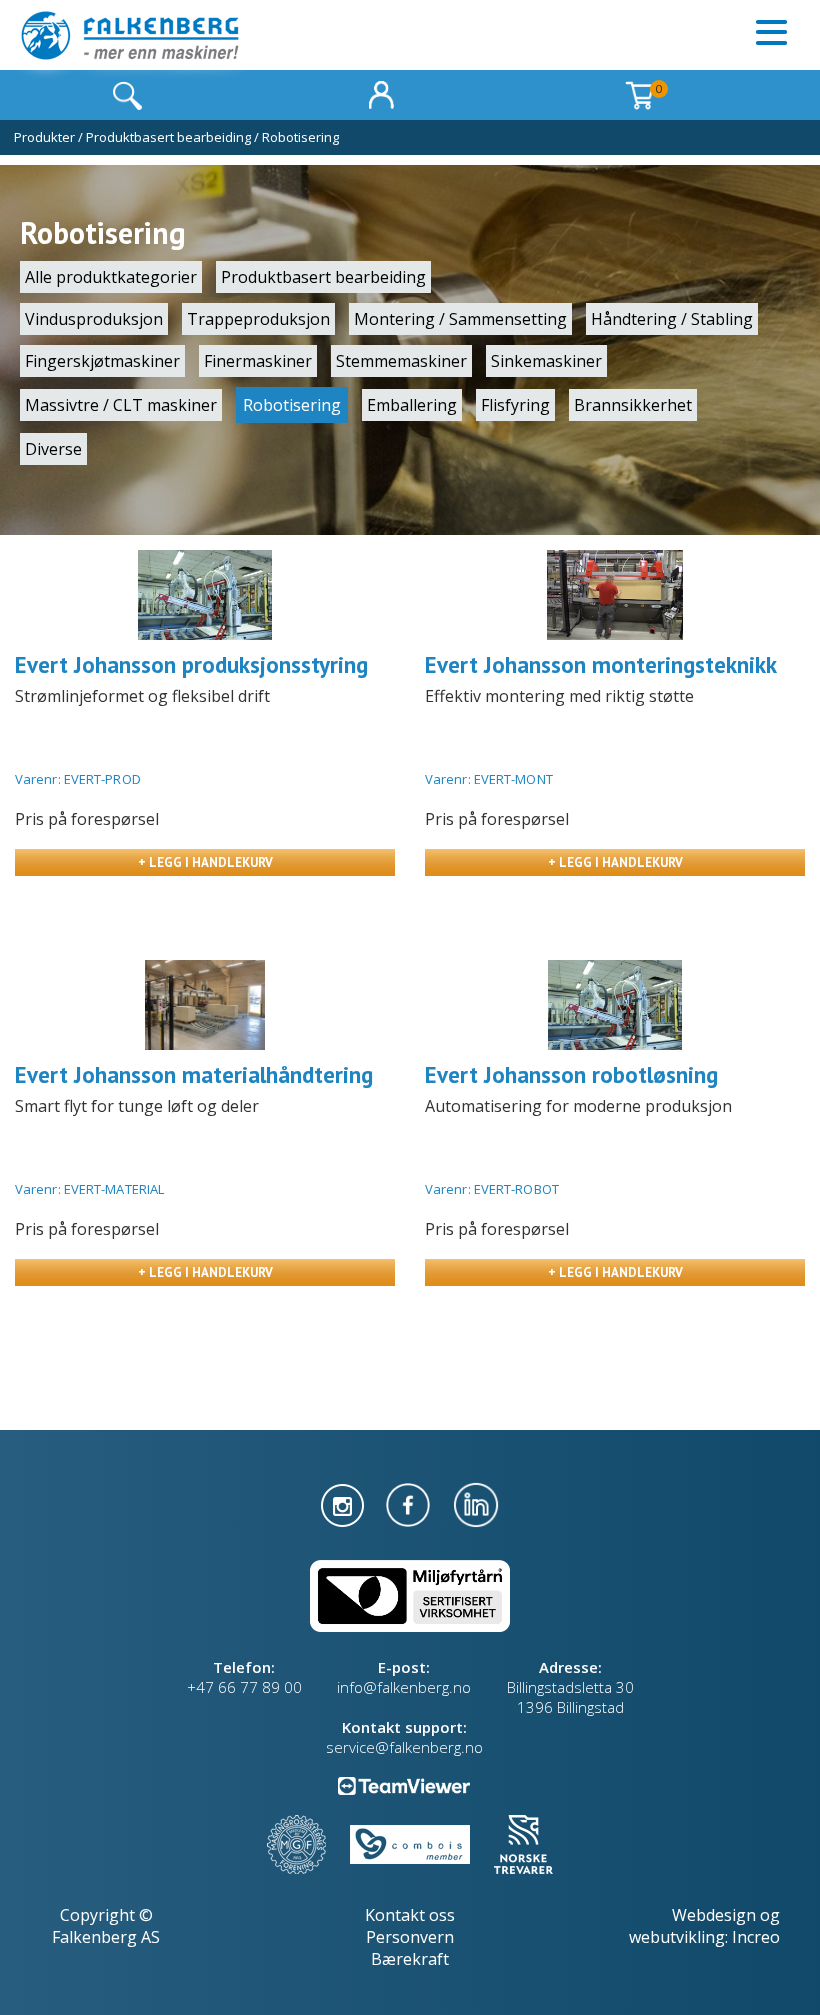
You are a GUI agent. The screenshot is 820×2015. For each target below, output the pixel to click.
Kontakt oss (410, 1915)
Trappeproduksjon (258, 319)
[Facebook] (410, 1503)
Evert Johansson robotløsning (571, 1074)
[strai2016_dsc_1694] (205, 595)
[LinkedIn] (476, 1503)
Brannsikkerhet (633, 405)
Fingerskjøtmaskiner (102, 361)
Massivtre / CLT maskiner (121, 405)
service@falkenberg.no (404, 1747)
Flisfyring (515, 405)
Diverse (53, 449)
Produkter (44, 137)
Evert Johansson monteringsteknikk (601, 664)
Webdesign (714, 1915)
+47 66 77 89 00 (244, 1687)
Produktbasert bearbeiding (168, 137)
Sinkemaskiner (546, 361)
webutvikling (677, 1937)
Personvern (410, 1937)
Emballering (412, 405)
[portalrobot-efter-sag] (205, 1005)
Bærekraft (410, 1959)
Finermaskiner (258, 361)
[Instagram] (344, 1503)
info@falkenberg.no (404, 1687)
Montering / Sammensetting (460, 319)
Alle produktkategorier (111, 277)
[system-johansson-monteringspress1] (615, 595)
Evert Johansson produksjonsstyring (191, 664)
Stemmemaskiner (401, 361)
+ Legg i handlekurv (205, 862)
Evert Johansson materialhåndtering (194, 1074)
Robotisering (300, 137)
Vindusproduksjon (94, 319)
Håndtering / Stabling (672, 319)
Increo (756, 1937)
